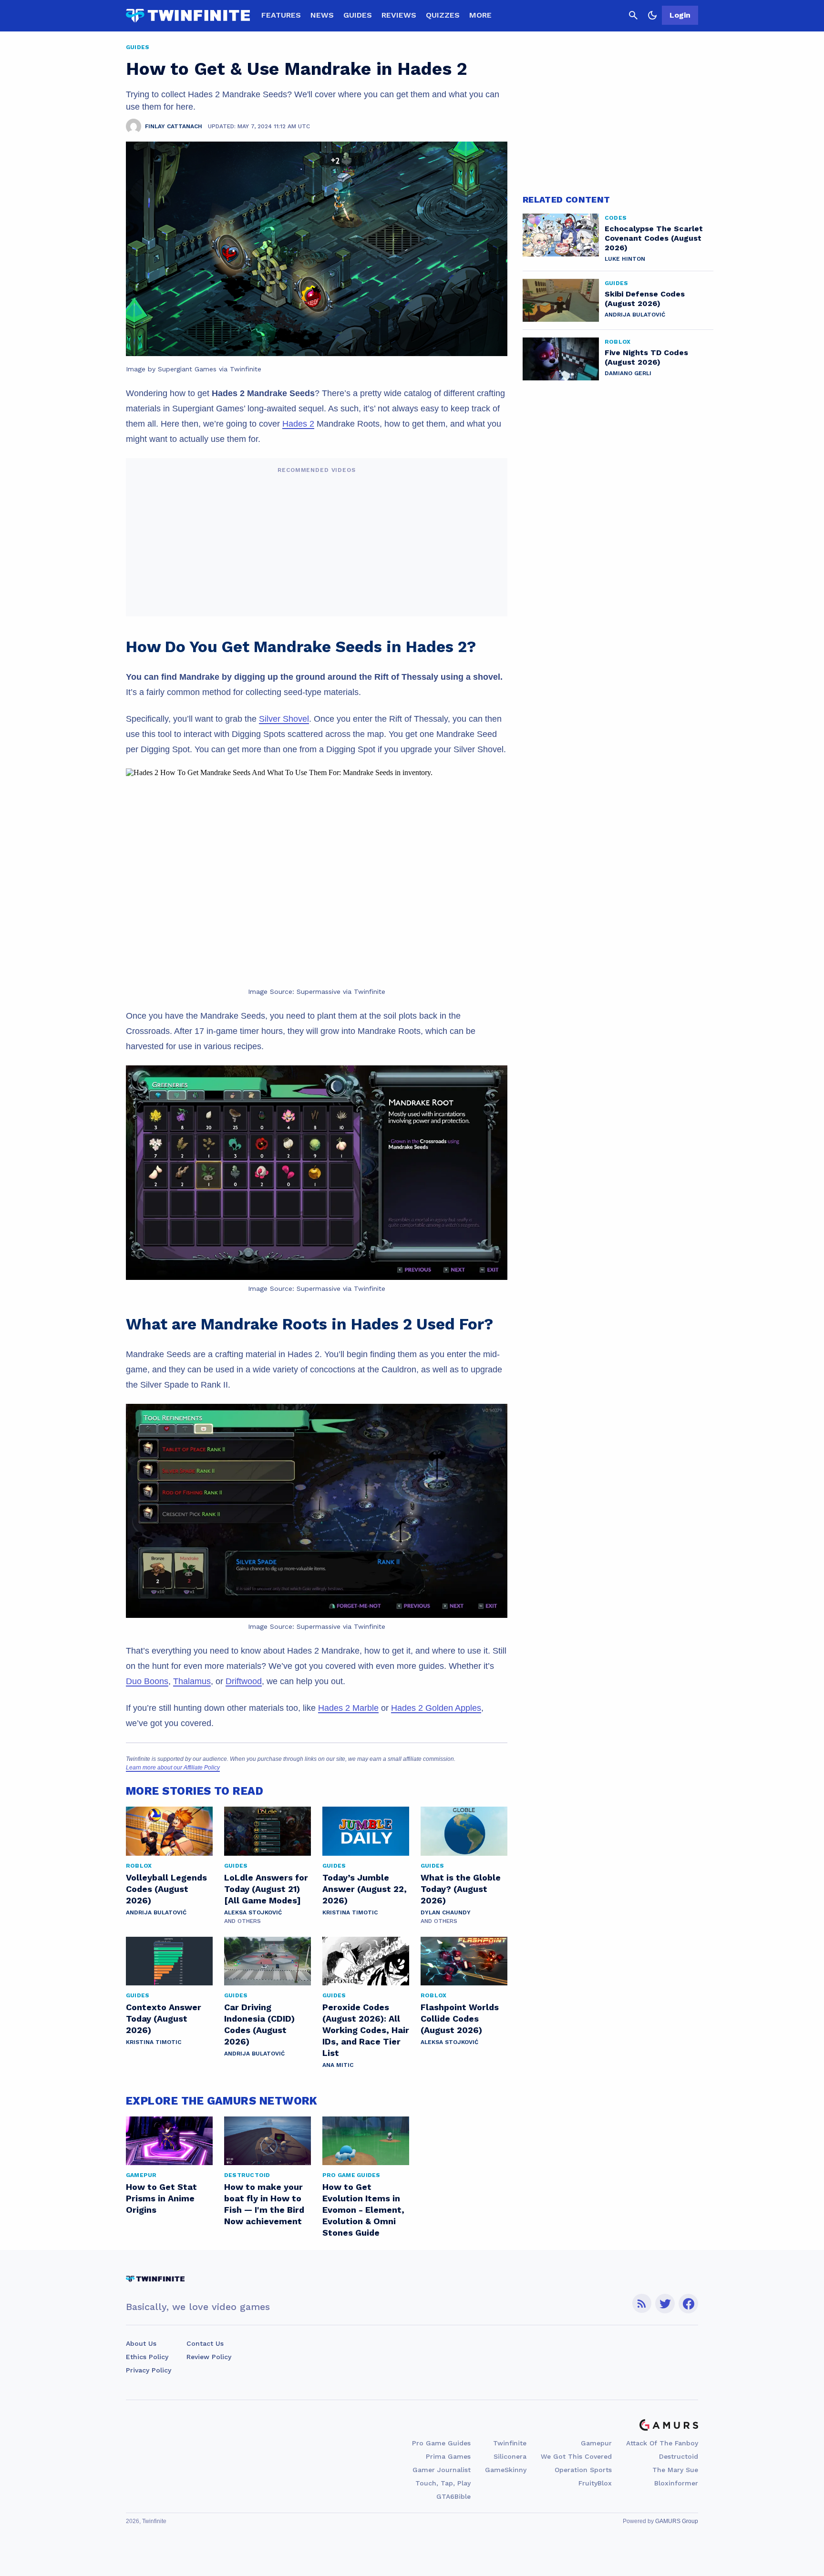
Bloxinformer (676, 2483)
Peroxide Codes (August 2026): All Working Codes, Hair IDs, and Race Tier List (366, 2030)
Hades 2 (298, 424)
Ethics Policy (147, 2357)
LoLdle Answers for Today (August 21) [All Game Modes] (266, 1889)
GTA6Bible (453, 2496)
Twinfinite (510, 2443)
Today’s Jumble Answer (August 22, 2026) (365, 1889)
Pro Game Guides (441, 2443)
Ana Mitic (338, 2065)
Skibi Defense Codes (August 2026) (645, 299)
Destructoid (679, 2456)
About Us (141, 2343)
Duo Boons (147, 1681)
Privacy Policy (149, 2370)
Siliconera (510, 2456)
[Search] (633, 15)
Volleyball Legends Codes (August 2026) (166, 1889)
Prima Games (448, 2456)
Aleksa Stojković (253, 1912)
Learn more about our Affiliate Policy (173, 1768)
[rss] (642, 2304)
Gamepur (596, 2443)
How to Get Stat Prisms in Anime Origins (161, 2198)
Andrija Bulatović (156, 1912)
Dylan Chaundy (446, 1912)
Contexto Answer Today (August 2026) (164, 2019)
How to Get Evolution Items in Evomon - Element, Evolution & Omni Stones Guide (363, 2210)
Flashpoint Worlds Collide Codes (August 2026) (460, 2019)
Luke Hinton (625, 259)
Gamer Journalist (442, 2470)
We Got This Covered (576, 2456)
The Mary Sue (675, 2470)
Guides (358, 15)
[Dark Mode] (652, 15)
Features (281, 15)
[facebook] (688, 2304)
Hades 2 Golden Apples (436, 1708)
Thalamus (192, 1681)
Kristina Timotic (350, 1912)
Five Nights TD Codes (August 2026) (646, 357)
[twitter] (665, 2304)
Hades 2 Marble (348, 1708)
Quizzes (443, 15)
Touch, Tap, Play (443, 2483)
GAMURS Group (677, 2521)
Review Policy (209, 2357)
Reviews (399, 15)
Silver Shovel (284, 719)
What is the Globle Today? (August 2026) (461, 1889)
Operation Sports (583, 2470)
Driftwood (244, 1681)
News (322, 15)
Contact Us (205, 2343)
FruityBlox (595, 2483)
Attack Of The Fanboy (662, 2443)
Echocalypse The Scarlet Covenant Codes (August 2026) (654, 238)
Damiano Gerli (628, 373)
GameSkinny (506, 2470)
